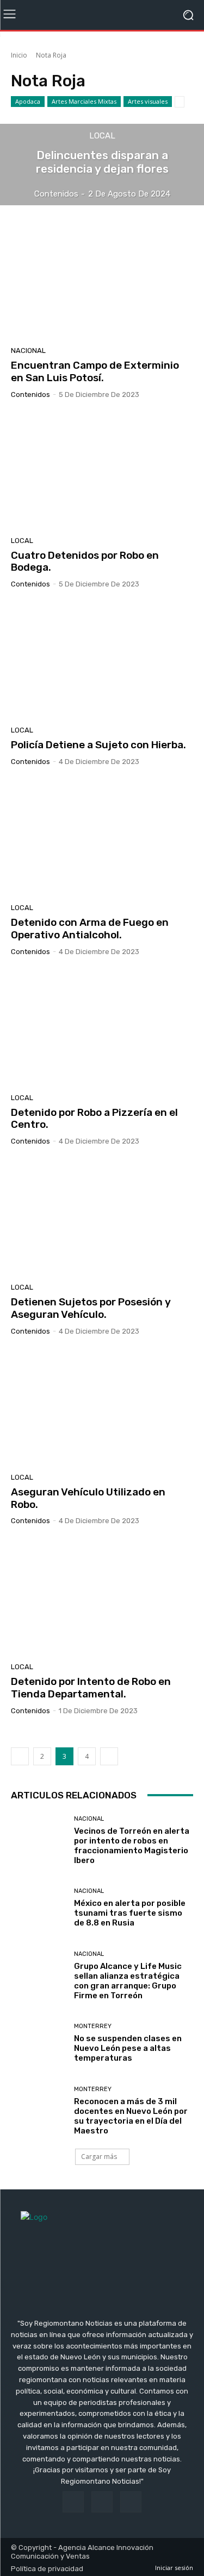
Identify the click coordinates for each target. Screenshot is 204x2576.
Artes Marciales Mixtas (84, 101)
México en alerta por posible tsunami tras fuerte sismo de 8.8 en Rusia (130, 1913)
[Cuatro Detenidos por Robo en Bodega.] (102, 472)
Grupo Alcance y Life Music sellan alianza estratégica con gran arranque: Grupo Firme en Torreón (128, 1981)
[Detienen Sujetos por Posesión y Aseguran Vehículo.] (102, 1218)
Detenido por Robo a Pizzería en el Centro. (94, 1119)
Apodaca (28, 101)
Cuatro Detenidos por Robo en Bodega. (85, 561)
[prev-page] (20, 1756)
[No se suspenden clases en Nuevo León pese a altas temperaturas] (38, 2043)
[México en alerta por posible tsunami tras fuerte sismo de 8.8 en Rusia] (38, 1908)
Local (102, 136)
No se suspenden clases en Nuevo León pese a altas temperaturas (128, 2048)
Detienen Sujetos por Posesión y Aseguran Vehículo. (91, 1308)
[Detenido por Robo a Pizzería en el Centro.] (102, 1029)
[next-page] (109, 1756)
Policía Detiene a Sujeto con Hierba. (98, 745)
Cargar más (99, 2157)
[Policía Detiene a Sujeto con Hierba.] (102, 661)
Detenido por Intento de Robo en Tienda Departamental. (91, 1688)
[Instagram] (102, 2502)
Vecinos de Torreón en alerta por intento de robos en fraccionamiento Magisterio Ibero (132, 1846)
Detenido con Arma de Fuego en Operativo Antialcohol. (90, 929)
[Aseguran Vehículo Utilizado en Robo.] (102, 1408)
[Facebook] (73, 2502)
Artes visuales (148, 101)
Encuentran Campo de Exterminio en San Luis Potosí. (95, 371)
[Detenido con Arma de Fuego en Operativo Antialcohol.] (102, 839)
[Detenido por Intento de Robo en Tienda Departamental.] (102, 1598)
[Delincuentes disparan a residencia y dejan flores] (102, 165)
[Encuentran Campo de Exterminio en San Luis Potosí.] (102, 282)
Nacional (28, 351)
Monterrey (93, 2026)
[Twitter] (131, 2502)
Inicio (19, 55)
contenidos (30, 394)
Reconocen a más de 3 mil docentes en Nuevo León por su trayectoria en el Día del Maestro (131, 2116)
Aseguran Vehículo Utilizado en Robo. (88, 1498)
